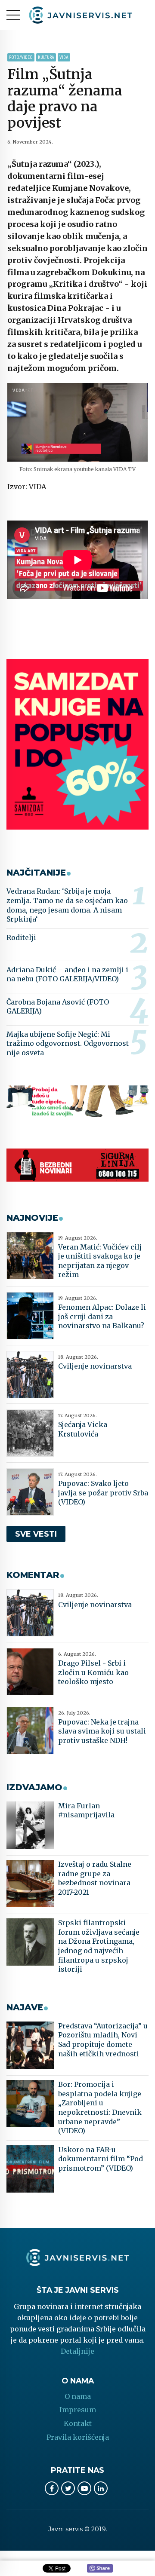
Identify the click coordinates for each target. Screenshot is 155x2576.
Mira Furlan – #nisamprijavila (86, 1810)
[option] (77, 422)
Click (100, 2569)
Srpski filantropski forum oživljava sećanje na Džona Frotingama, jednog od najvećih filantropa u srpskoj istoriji (99, 1946)
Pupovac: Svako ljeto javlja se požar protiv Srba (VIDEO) (103, 1493)
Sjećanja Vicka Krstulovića (83, 1429)
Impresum (78, 2410)
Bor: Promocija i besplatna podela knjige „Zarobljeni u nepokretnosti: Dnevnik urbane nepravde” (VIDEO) (100, 2107)
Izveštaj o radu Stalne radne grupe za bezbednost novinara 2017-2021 (95, 1878)
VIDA (64, 57)
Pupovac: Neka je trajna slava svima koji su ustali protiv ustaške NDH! (102, 1731)
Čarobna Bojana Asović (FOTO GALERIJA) (58, 1007)
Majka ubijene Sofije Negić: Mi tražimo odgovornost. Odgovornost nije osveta (68, 1043)
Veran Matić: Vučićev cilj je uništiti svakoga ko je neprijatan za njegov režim (100, 1261)
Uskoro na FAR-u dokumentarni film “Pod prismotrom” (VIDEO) (101, 2159)
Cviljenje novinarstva (95, 1366)
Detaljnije (77, 2351)
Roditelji (21, 937)
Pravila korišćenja (78, 2437)
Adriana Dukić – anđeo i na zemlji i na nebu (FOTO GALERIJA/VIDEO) (67, 974)
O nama (78, 2396)
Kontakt (78, 2423)
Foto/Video (21, 57)
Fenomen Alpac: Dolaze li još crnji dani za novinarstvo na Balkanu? (102, 1316)
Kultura (46, 57)
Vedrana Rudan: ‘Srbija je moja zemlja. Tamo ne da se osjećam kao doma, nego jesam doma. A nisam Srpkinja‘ (67, 905)
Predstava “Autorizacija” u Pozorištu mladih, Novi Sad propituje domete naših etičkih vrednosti (103, 2040)
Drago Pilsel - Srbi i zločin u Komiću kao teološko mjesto (93, 1672)
